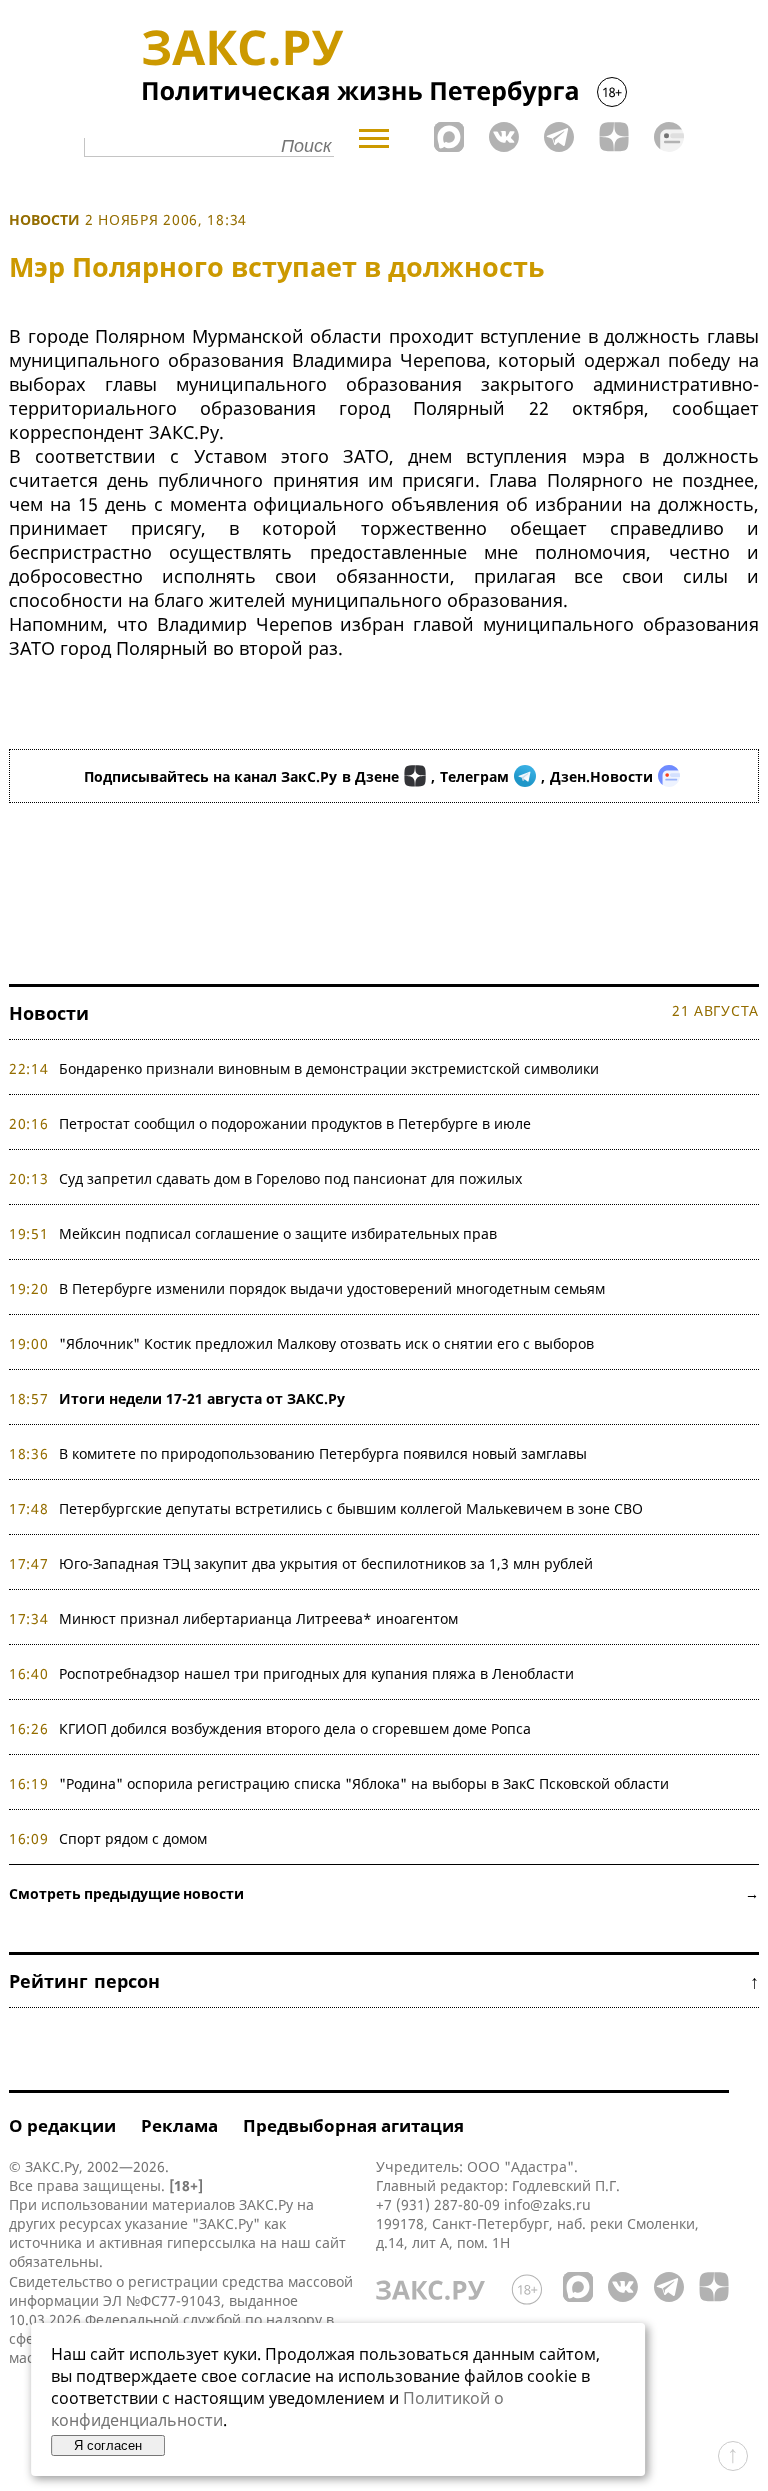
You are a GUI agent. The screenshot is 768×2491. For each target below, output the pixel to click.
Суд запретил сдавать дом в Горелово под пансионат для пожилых (290, 1178)
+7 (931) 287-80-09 (438, 2204)
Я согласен (108, 2445)
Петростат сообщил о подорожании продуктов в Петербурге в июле (295, 1123)
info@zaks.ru (547, 2204)
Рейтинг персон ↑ (384, 1981)
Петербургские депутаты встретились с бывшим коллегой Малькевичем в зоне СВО (351, 1508)
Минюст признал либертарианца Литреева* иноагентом (258, 1618)
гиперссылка (211, 2242)
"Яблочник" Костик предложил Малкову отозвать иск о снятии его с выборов (326, 1343)
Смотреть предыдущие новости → (384, 1893)
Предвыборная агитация (353, 2125)
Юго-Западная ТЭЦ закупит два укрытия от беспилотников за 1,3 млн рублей (326, 1563)
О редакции (62, 2125)
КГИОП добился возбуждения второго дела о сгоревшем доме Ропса (295, 1728)
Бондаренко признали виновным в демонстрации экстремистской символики (333, 1068)
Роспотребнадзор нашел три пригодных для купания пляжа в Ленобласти (316, 1673)
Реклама (179, 2125)
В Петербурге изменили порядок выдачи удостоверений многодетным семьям (332, 1288)
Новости (44, 219)
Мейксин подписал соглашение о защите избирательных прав (278, 1233)
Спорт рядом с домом (133, 1838)
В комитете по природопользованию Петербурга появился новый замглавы (323, 1453)
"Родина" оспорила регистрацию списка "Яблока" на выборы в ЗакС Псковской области (364, 1783)
